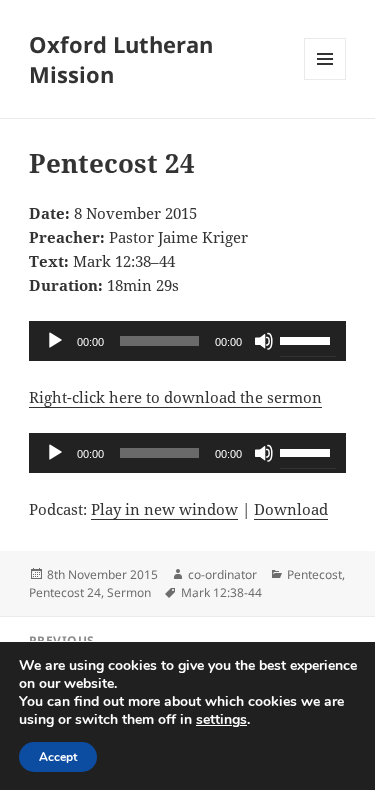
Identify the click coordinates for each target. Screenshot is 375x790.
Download (291, 509)
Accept (58, 757)
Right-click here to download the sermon (175, 397)
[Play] (55, 341)
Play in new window (164, 509)
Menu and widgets (325, 79)
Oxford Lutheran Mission (121, 59)
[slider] (308, 339)
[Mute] (264, 341)
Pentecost (314, 574)
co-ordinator (222, 574)
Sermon (129, 592)
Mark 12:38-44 (221, 592)
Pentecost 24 (65, 592)
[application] (187, 341)
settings (221, 720)
